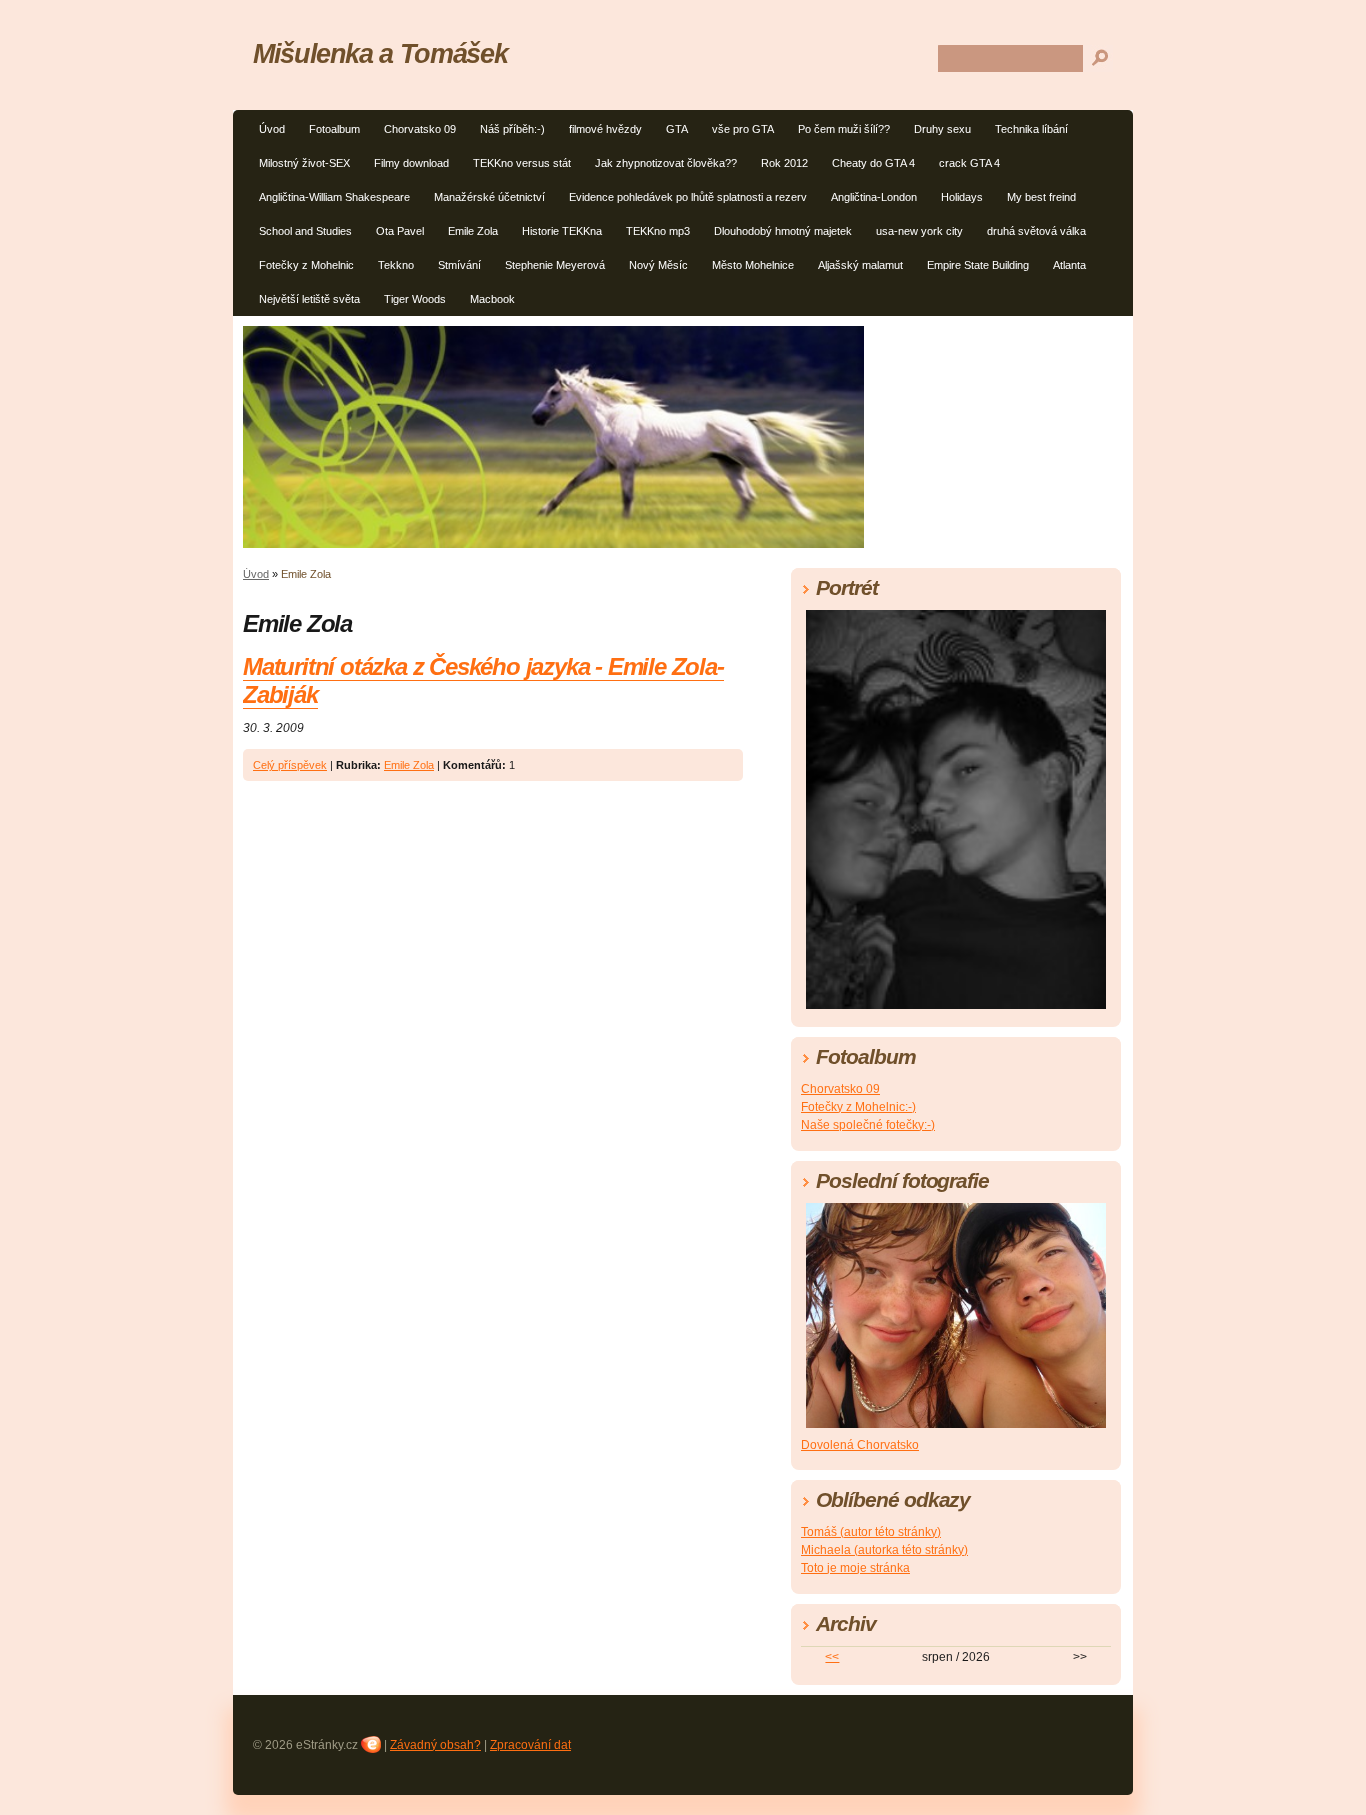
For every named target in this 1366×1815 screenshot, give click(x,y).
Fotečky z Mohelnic (306, 265)
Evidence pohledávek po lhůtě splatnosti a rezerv (688, 197)
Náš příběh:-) (512, 129)
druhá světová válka (1036, 231)
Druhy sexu (942, 129)
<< (832, 1657)
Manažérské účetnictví (489, 197)
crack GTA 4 (969, 163)
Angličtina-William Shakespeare (334, 197)
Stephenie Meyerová (555, 265)
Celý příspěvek (290, 765)
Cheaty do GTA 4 (873, 163)
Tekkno (396, 265)
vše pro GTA (743, 129)
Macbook (492, 299)
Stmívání (459, 265)
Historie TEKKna (562, 231)
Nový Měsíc (658, 265)
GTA (677, 129)
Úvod (272, 129)
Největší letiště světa (309, 299)
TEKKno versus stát (522, 163)
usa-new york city (919, 231)
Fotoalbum (334, 129)
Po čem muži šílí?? (844, 129)
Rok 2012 (784, 163)
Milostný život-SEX (304, 163)
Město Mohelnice (753, 265)
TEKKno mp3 (658, 231)
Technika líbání (1031, 129)
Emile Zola (473, 231)
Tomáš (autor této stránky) (871, 1532)
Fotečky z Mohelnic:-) (858, 1107)
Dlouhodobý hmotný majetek (783, 231)
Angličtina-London (874, 197)
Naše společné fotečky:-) (868, 1125)
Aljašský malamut (860, 265)
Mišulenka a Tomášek (380, 53)
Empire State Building (978, 265)
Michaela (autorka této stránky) (884, 1550)
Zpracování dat (530, 1745)
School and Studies (305, 231)
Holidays (962, 197)
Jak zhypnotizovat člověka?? (666, 163)
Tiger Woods (415, 299)
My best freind (1041, 197)
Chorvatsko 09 (420, 129)
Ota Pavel (400, 231)
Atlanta (1069, 265)
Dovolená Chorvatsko (860, 1445)
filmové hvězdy (605, 129)
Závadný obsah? (435, 1745)
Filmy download (411, 163)
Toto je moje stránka (855, 1568)
